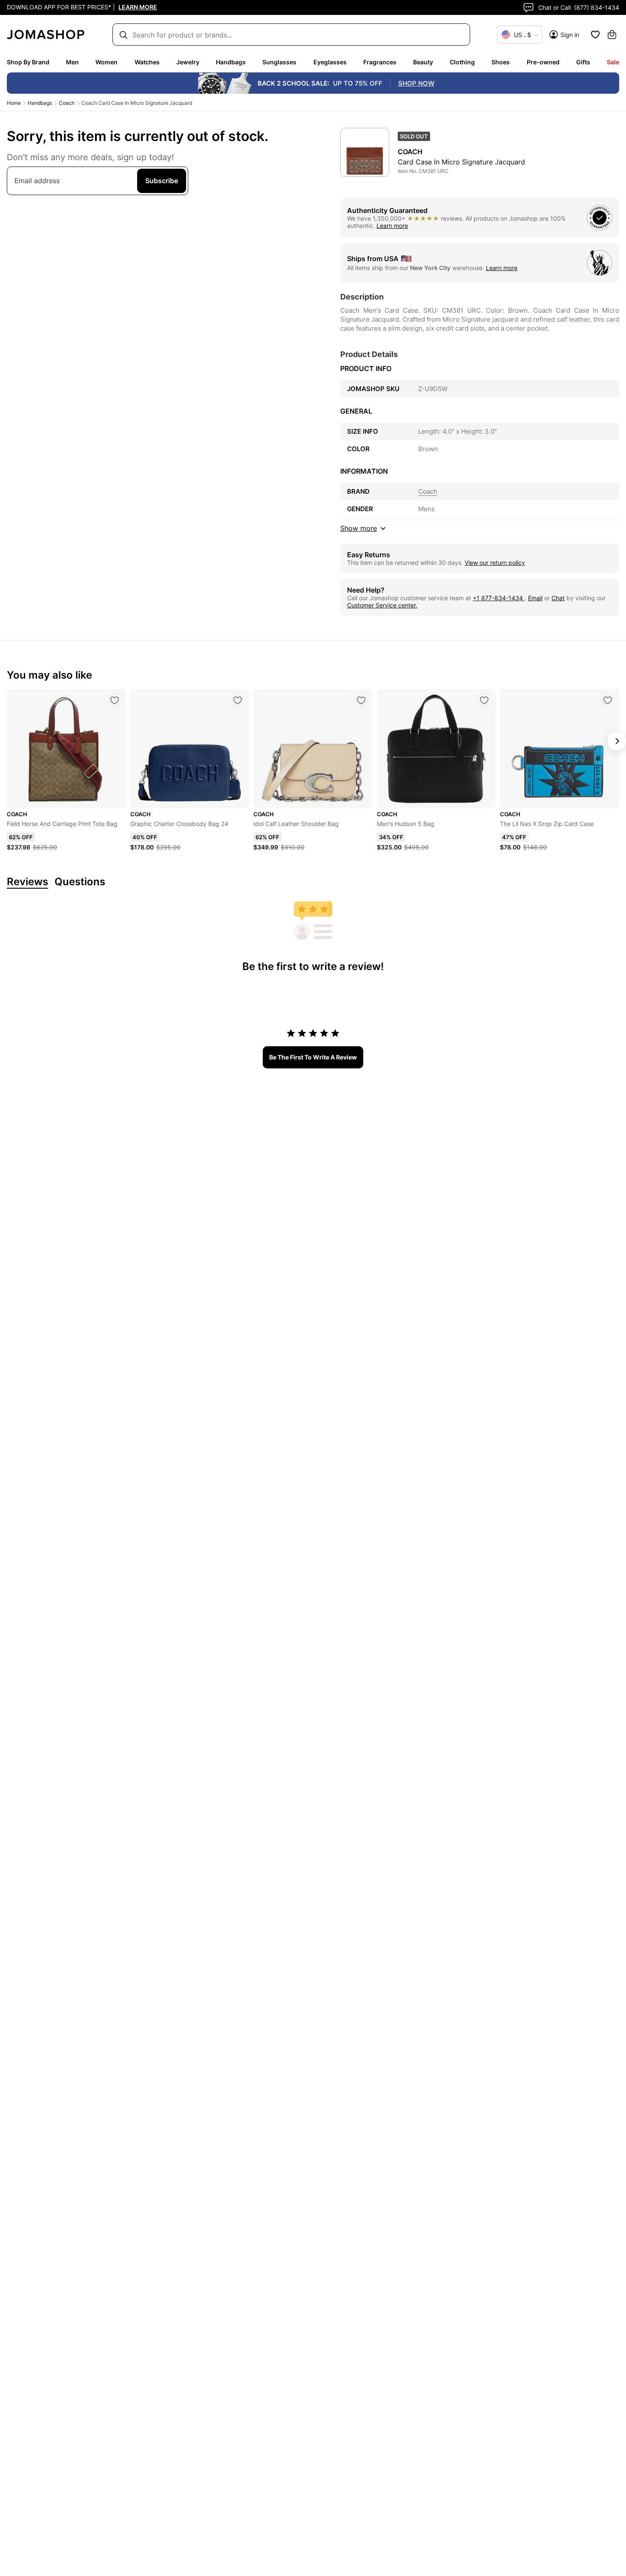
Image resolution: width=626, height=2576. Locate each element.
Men (72, 62)
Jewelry (188, 62)
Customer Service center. (382, 605)
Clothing (462, 62)
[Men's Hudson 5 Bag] (484, 700)
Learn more (392, 226)
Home (14, 103)
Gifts (583, 62)
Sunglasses (279, 62)
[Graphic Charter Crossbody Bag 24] (238, 700)
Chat (558, 598)
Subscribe (162, 181)
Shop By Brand (28, 62)
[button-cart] (612, 35)
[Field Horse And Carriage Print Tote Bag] (115, 700)
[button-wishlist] (595, 35)
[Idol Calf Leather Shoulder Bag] (361, 700)
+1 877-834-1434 (499, 598)
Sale (613, 62)
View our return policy (495, 563)
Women (106, 62)
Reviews (27, 882)
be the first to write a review (313, 1057)
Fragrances (380, 62)
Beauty (423, 62)
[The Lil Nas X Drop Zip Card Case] (608, 700)
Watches (147, 62)
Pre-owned (543, 62)
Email (535, 598)
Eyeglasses (330, 62)
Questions (80, 882)
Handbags (231, 62)
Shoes (501, 62)
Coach (67, 103)
